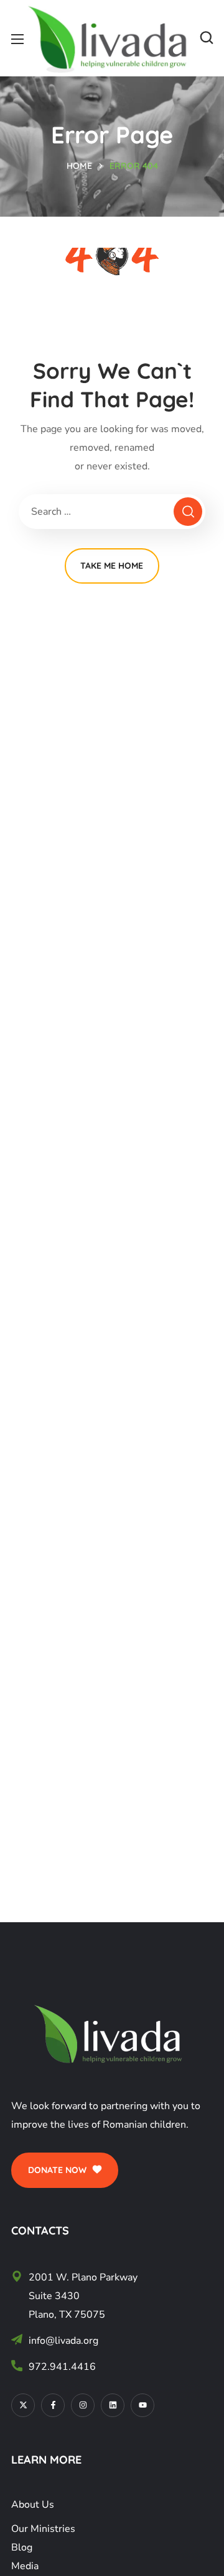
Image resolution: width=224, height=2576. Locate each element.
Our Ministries (43, 2529)
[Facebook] (53, 2405)
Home (79, 166)
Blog (22, 2547)
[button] (207, 38)
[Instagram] (83, 2405)
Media (25, 2566)
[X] (23, 2405)
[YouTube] (142, 2405)
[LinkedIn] (113, 2405)
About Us (33, 2505)
